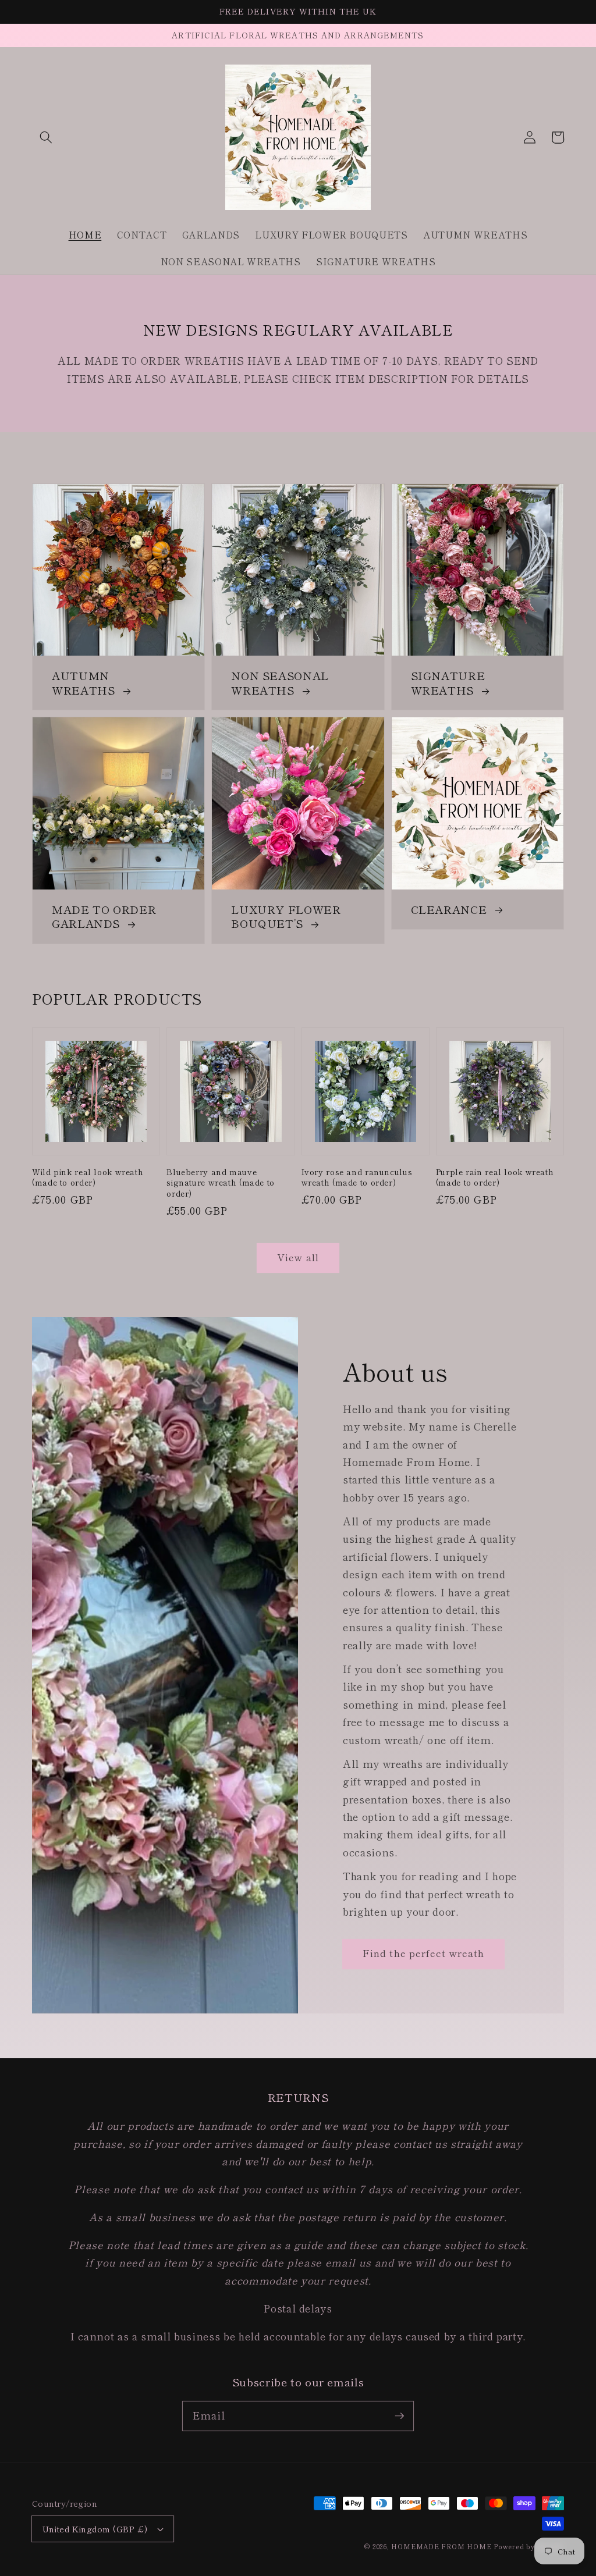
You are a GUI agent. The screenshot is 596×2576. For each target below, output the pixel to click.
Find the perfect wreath (423, 1953)
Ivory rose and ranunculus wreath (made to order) (357, 1177)
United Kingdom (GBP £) (95, 2529)
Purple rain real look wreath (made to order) (495, 1177)
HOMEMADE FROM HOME (441, 2546)
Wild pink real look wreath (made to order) (88, 1177)
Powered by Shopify (529, 2546)
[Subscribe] (399, 2415)
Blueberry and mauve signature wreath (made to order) (221, 1183)
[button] (46, 137)
